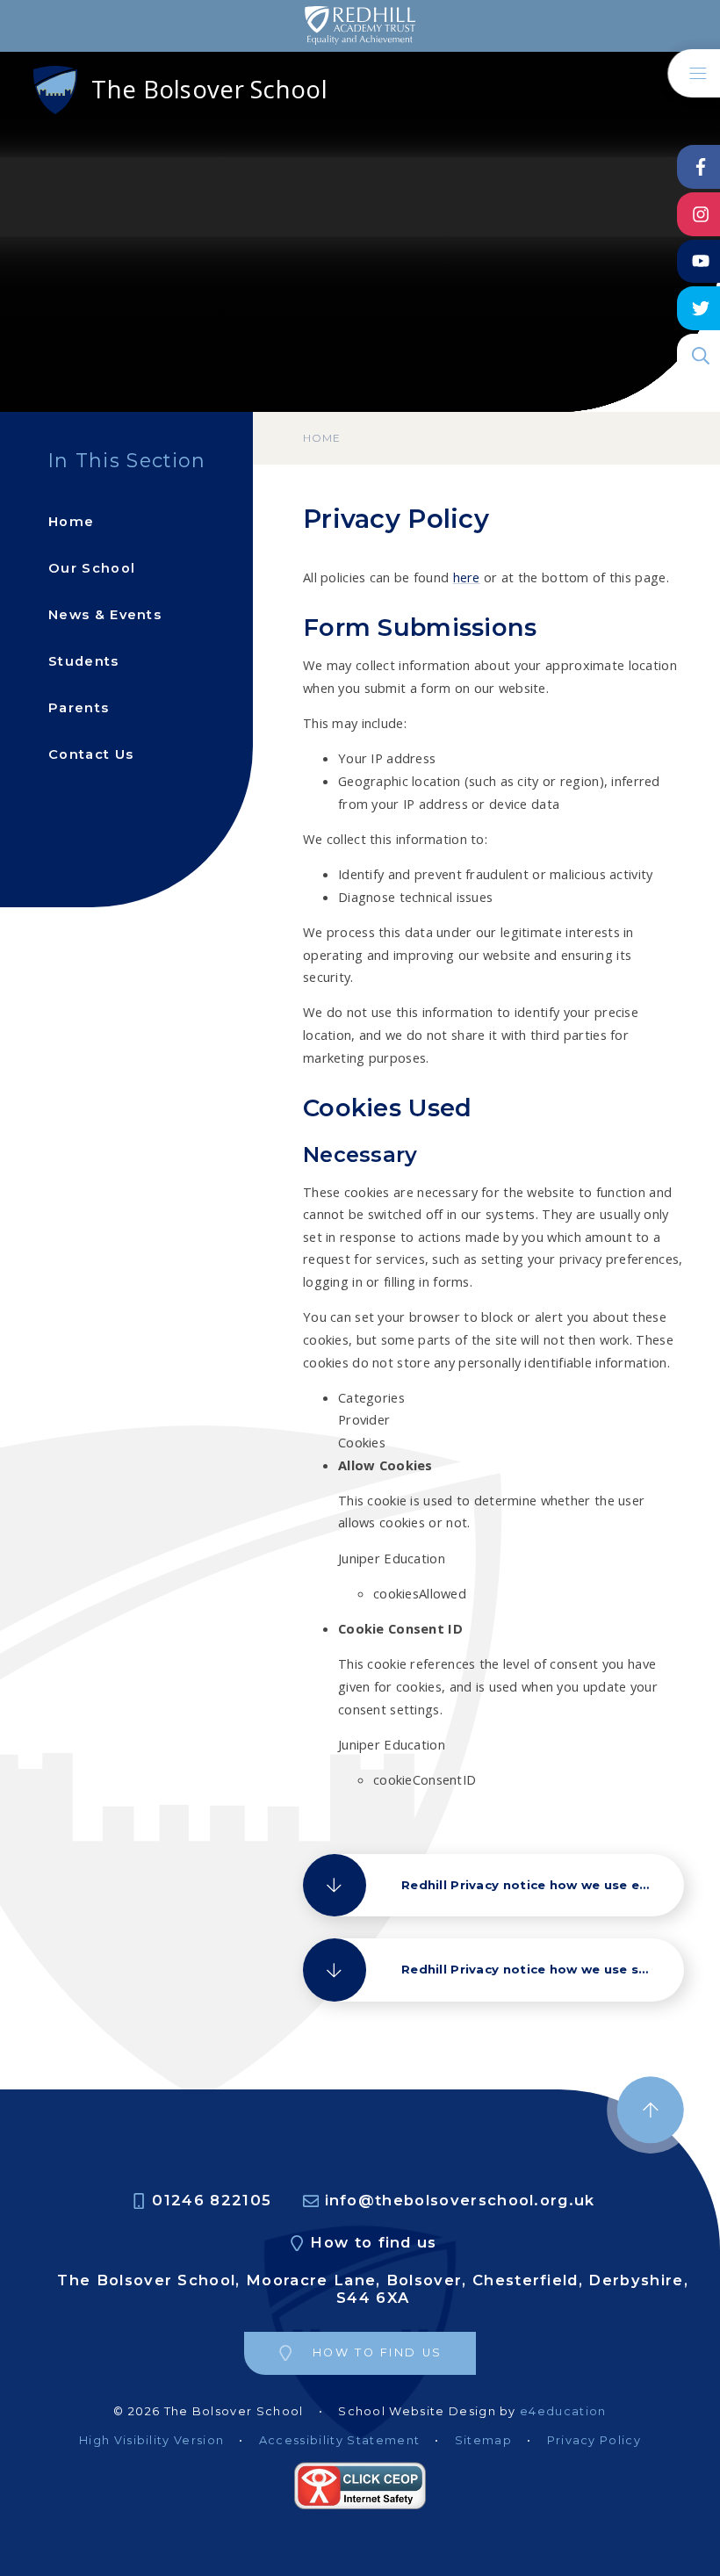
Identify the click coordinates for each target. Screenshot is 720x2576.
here (467, 577)
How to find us (373, 2243)
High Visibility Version (151, 2440)
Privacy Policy (594, 2440)
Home (322, 438)
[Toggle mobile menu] (694, 73)
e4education (563, 2411)
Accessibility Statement (339, 2440)
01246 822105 (212, 2201)
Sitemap (483, 2440)
